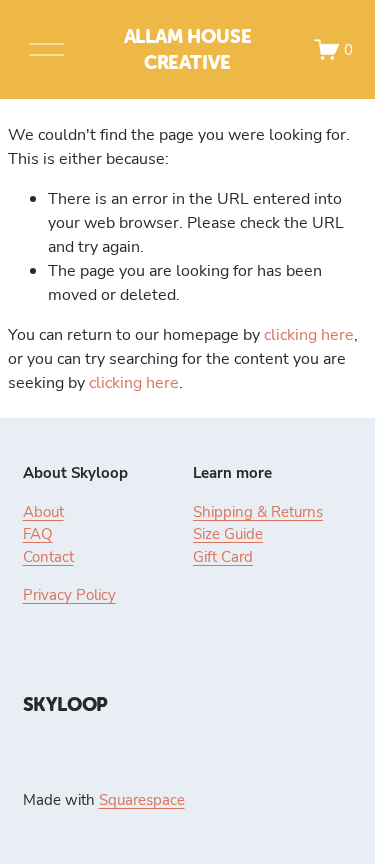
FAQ (38, 533)
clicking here (309, 334)
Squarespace (142, 799)
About (43, 511)
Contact (48, 556)
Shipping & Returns (258, 511)
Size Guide (228, 533)
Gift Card (223, 556)
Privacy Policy (69, 594)
